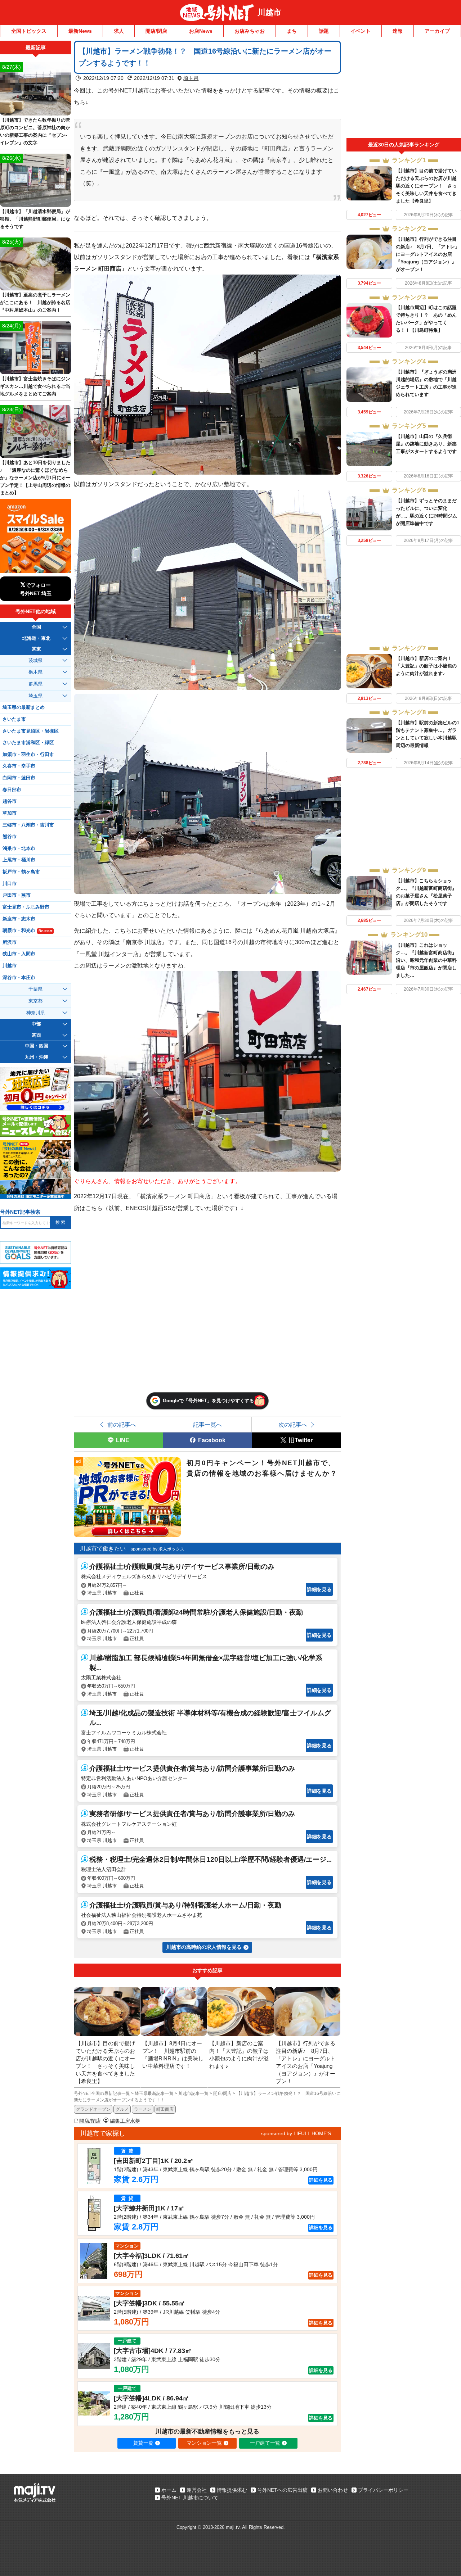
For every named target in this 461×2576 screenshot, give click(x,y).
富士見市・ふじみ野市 (26, 907)
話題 (324, 31)
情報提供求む (232, 2490)
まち (292, 31)
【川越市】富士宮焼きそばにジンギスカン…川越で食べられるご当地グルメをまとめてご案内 (35, 386)
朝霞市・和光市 (27, 931)
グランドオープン (93, 2109)
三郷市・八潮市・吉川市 (28, 825)
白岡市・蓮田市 (19, 778)
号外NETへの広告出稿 (282, 2490)
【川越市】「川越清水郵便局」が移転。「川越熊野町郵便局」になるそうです (35, 219)
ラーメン (143, 2109)
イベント (361, 31)
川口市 (10, 884)
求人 (119, 31)
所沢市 (10, 942)
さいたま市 (14, 719)
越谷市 (10, 801)
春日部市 (12, 790)
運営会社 (197, 2490)
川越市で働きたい (103, 1549)
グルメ (122, 2109)
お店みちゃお (250, 31)
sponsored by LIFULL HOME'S (296, 2133)
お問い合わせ (333, 2490)
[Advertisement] (404, 89)
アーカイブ (437, 31)
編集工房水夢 (125, 2121)
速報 (398, 31)
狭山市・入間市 (19, 954)
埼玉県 (191, 78)
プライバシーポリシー (383, 2490)
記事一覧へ (207, 1425)
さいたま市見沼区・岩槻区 (31, 731)
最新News (80, 31)
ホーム (169, 2490)
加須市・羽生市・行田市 (28, 755)
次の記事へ (293, 1425)
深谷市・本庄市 (19, 978)
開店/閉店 (156, 31)
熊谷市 (10, 837)
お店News (201, 31)
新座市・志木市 (19, 919)
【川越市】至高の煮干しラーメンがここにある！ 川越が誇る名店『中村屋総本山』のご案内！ (35, 302)
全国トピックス (29, 31)
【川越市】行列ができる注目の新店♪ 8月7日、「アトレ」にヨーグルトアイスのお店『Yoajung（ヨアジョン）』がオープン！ (428, 254)
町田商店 (165, 2109)
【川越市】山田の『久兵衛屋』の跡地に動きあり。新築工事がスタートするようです (426, 444)
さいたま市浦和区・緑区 (28, 743)
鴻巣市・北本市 (19, 848)
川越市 (269, 12)
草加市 (10, 813)
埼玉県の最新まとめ (24, 707)
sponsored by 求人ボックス (158, 1549)
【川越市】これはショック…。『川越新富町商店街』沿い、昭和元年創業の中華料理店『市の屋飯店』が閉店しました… (426, 960)
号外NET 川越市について (190, 2498)
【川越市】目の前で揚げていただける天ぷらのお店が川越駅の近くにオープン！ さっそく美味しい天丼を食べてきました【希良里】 (426, 186)
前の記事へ (122, 1425)
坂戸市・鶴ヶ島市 (21, 872)
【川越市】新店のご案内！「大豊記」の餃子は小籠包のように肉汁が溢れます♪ (426, 666)
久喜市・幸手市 (19, 766)
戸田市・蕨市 (17, 895)
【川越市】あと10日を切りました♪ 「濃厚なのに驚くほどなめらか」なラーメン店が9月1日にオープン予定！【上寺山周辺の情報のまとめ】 (35, 478)
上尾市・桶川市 (19, 860)
